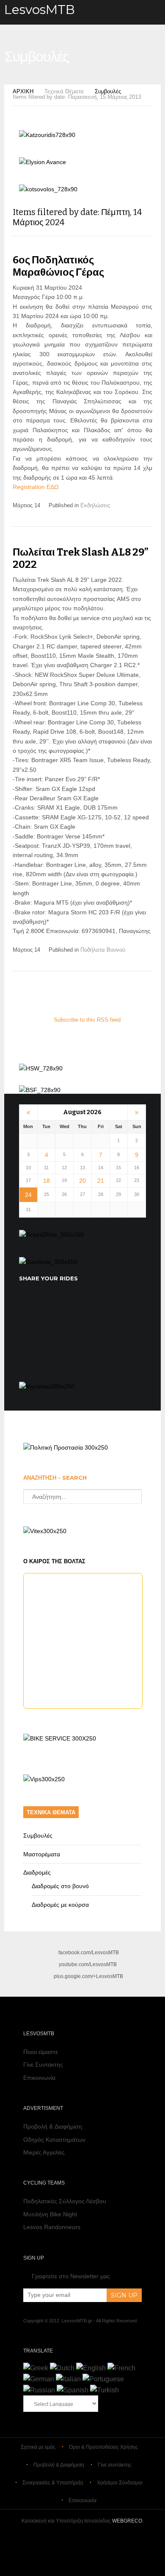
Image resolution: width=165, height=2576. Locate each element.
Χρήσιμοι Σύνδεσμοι (120, 2483)
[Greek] (36, 2368)
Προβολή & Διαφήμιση (53, 2126)
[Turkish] (104, 2390)
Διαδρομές (37, 1872)
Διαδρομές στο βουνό (60, 1886)
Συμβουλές (108, 91)
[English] (91, 2368)
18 (47, 1181)
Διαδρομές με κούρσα (60, 1905)
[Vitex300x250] (45, 1531)
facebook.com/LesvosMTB (89, 1953)
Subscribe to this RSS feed (87, 1020)
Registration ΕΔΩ (36, 487)
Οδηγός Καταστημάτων (54, 2140)
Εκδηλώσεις (95, 505)
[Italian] (68, 2379)
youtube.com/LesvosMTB (88, 1964)
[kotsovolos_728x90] (48, 189)
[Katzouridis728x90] (47, 135)
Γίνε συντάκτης (115, 2465)
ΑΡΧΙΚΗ (23, 91)
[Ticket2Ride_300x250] (51, 1235)
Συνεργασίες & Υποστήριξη (53, 2483)
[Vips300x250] (44, 1779)
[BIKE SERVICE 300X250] (60, 1738)
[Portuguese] (103, 2379)
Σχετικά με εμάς (38, 2447)
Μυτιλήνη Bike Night (50, 2214)
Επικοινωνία (39, 2078)
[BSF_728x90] (40, 1090)
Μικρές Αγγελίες (44, 2152)
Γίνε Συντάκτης (43, 2065)
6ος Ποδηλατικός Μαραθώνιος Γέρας (58, 266)
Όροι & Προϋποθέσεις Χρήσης (103, 2447)
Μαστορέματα (42, 1854)
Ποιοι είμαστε (41, 2052)
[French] (121, 2368)
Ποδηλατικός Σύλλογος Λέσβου (65, 2201)
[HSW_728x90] (41, 1068)
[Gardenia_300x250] (48, 1262)
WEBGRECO (127, 2521)
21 (101, 1181)
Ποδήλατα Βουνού (103, 950)
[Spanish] (73, 2390)
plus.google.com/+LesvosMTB (88, 1976)
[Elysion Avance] (43, 162)
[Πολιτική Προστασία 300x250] (66, 1447)
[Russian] (39, 2390)
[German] (39, 2379)
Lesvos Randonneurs (52, 2227)
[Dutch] (62, 2368)
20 (82, 1181)
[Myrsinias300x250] (47, 1386)
